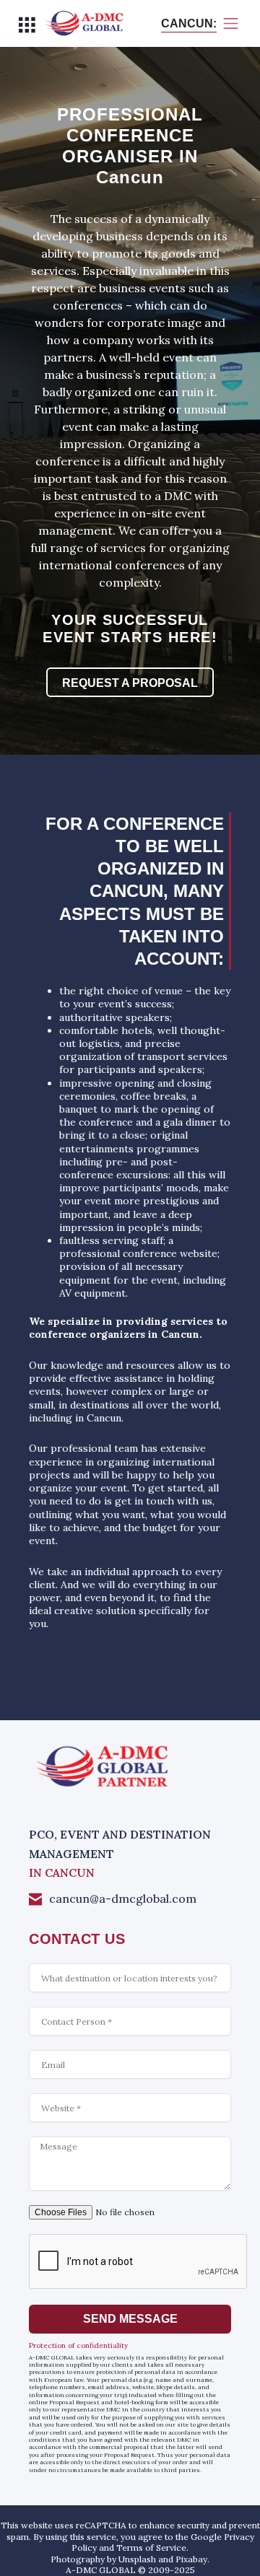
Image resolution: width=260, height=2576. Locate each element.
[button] (26, 24)
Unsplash (137, 2559)
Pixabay (191, 2559)
